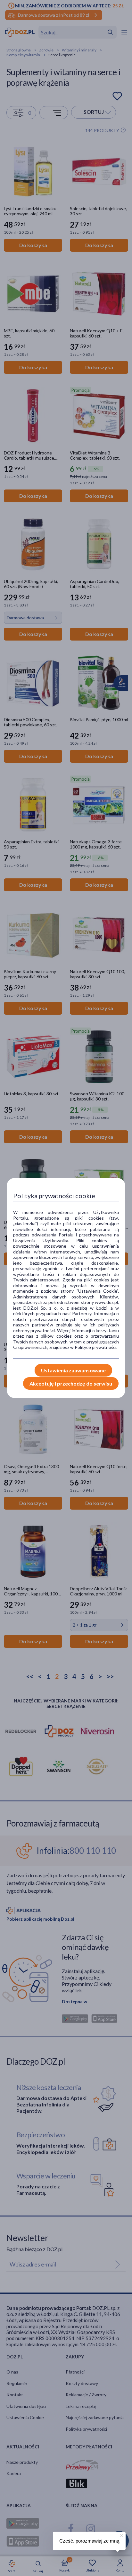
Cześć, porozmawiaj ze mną (89, 2541)
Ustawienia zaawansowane (73, 1370)
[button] (121, 2535)
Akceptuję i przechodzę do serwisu (71, 1383)
